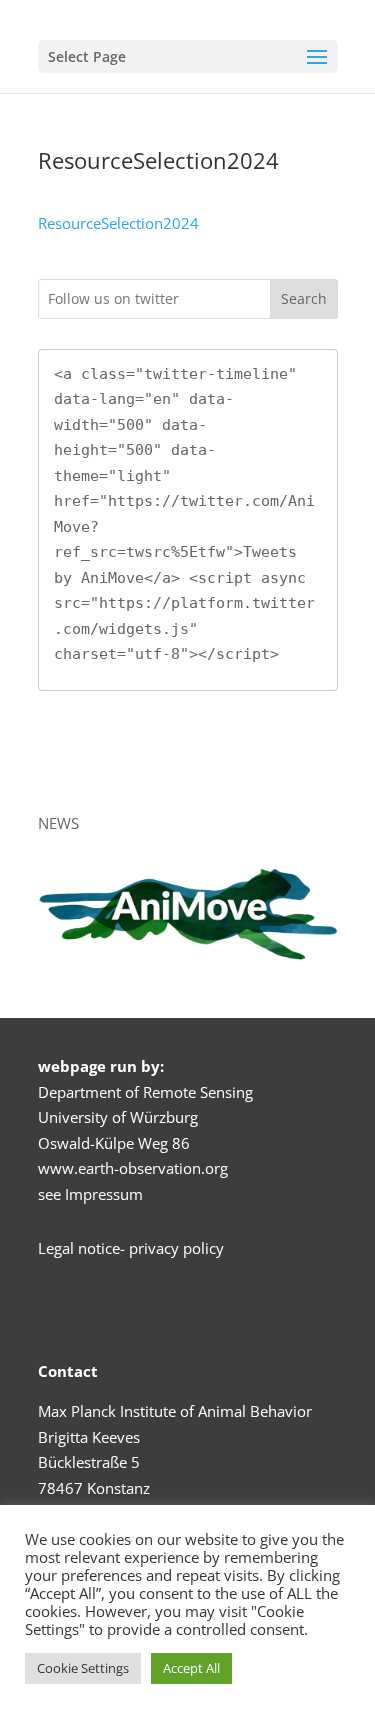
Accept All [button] (191, 1668)
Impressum (104, 1194)
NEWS (58, 823)
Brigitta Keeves (89, 1437)
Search (304, 298)
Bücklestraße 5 (89, 1462)
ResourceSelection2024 (118, 223)
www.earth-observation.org (133, 1168)
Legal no (67, 1248)
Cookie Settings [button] (83, 1668)
